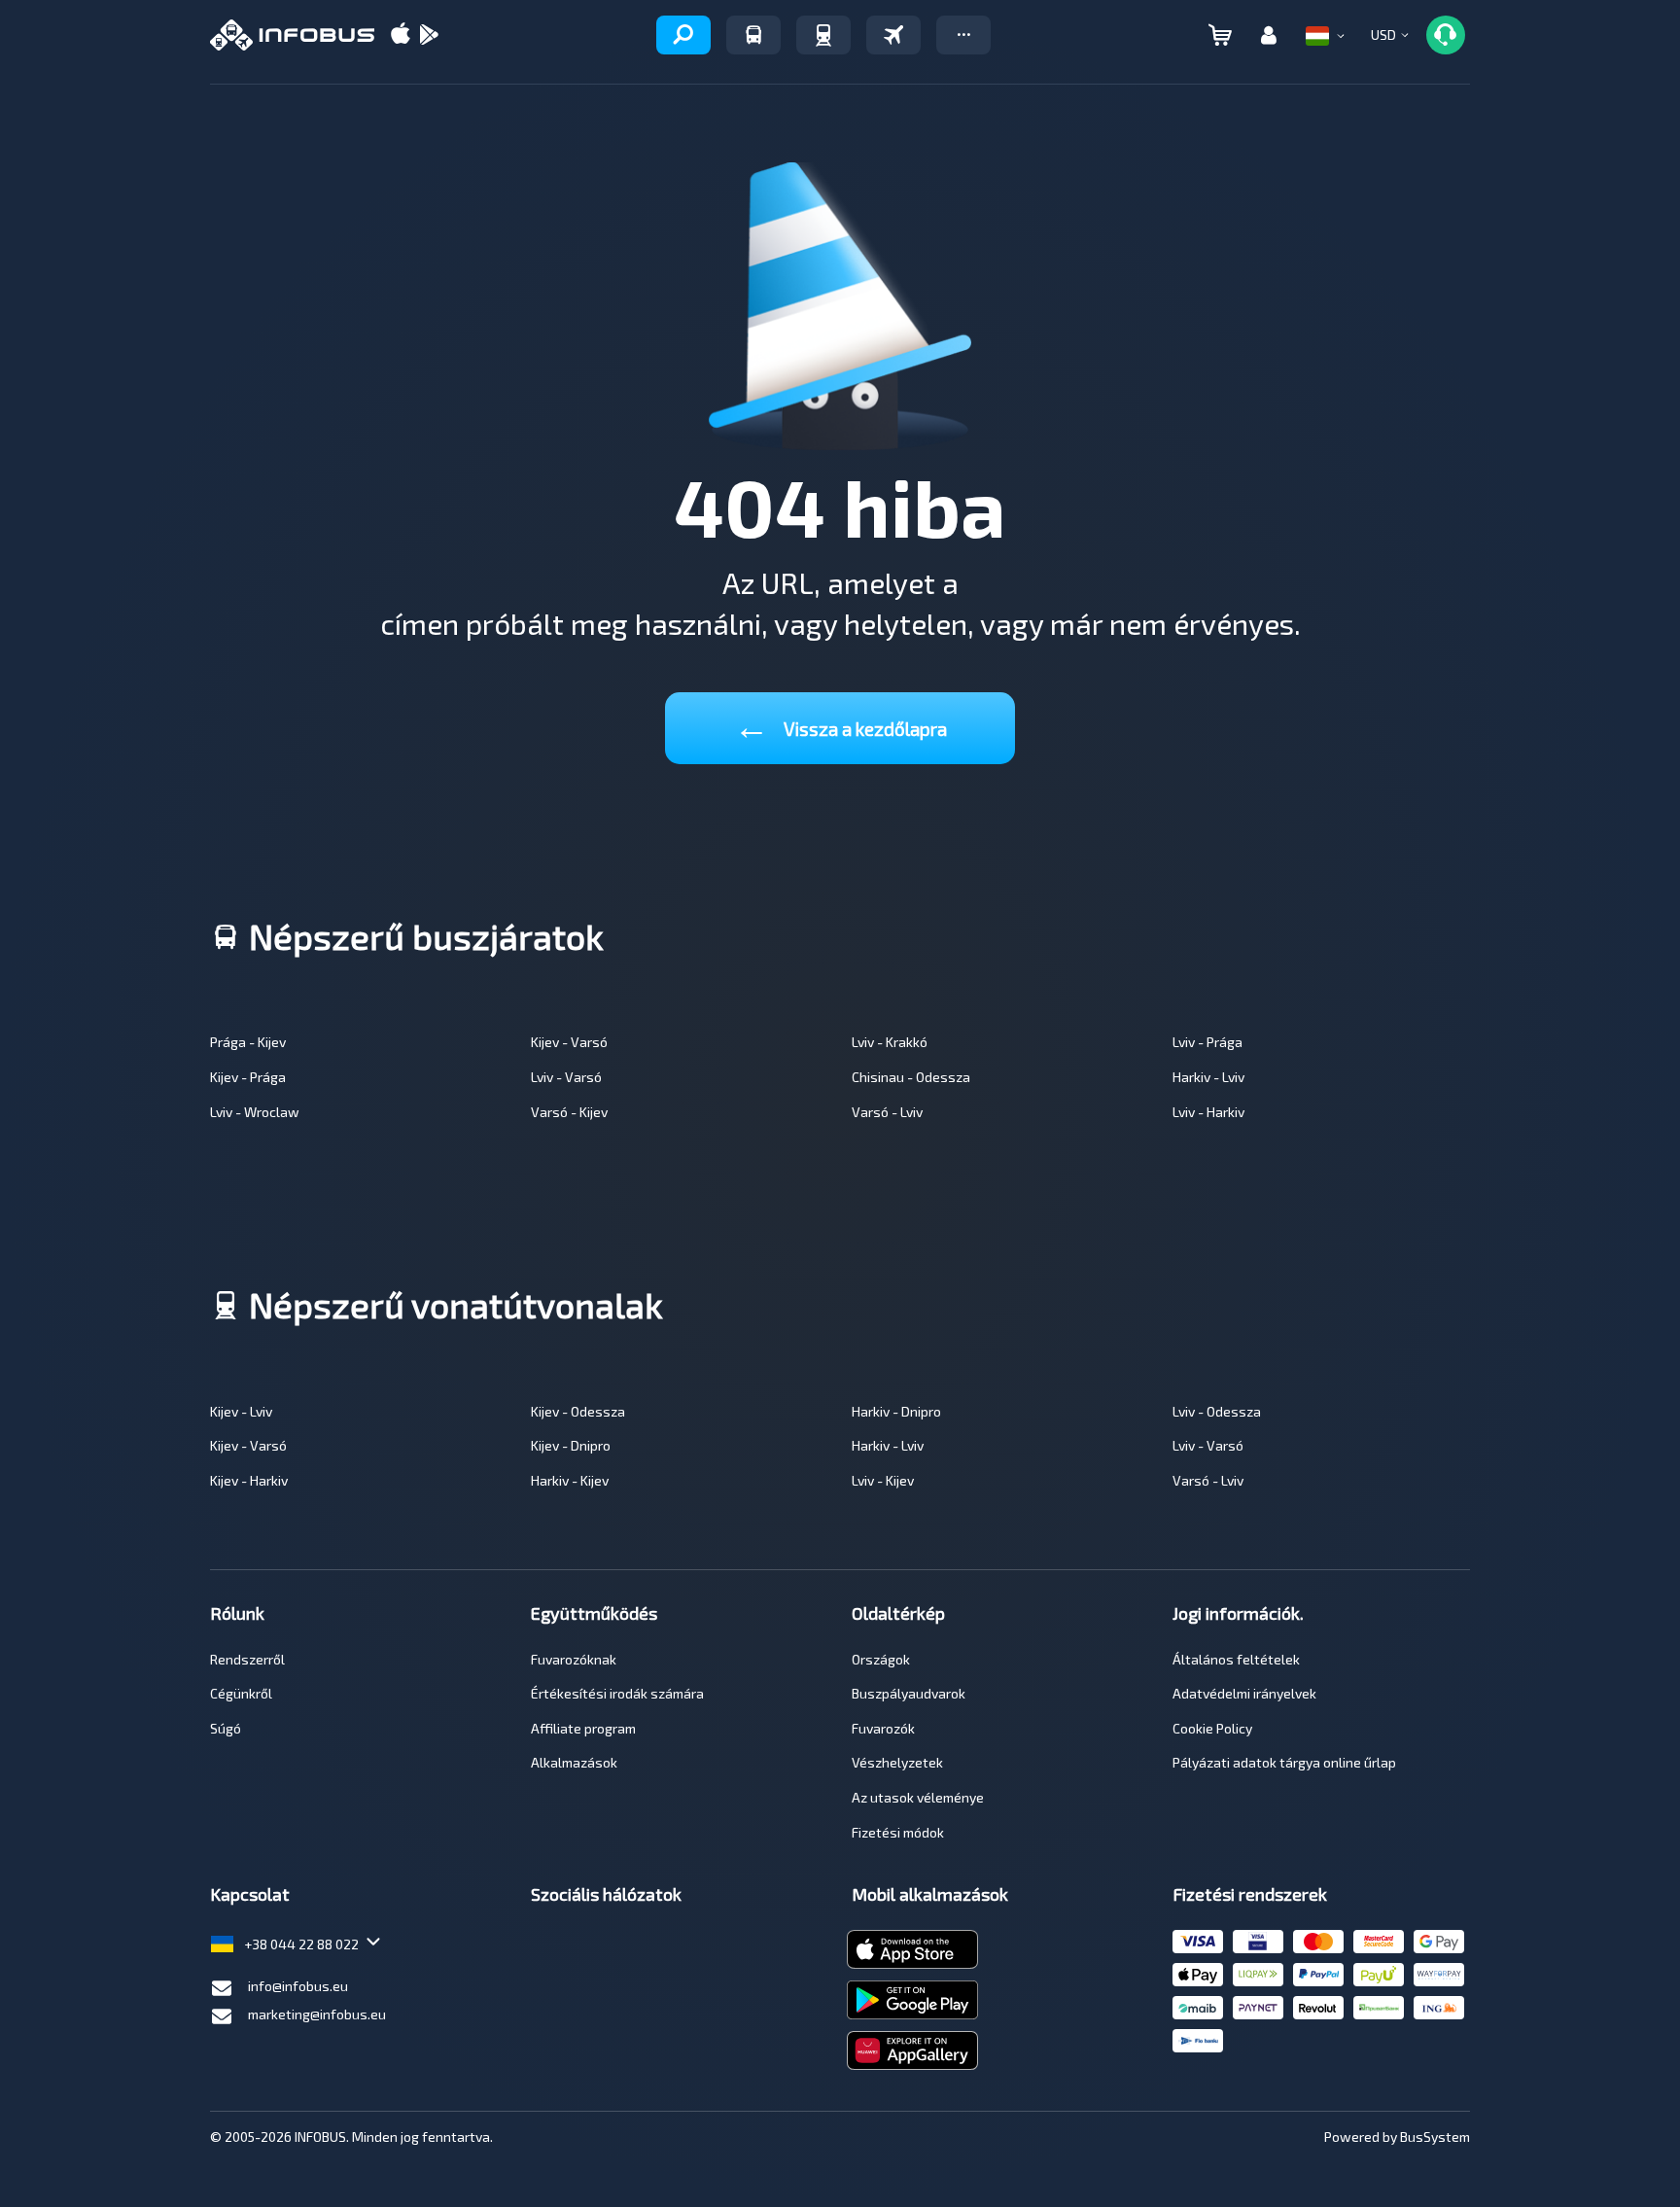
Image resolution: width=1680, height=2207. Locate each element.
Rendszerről (247, 1659)
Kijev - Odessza (578, 1411)
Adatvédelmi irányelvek (1244, 1693)
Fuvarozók (883, 1728)
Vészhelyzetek (897, 1762)
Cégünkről (241, 1693)
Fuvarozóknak (574, 1659)
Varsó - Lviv (887, 1112)
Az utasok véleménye (918, 1797)
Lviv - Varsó (566, 1077)
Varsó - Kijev (569, 1112)
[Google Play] (429, 35)
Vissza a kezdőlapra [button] (840, 725)
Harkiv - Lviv (1208, 1077)
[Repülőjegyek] (893, 35)
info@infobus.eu (298, 1986)
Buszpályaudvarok (909, 1693)
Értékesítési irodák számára (617, 1693)
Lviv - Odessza (1217, 1411)
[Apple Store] (401, 35)
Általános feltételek (1236, 1659)
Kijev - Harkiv (249, 1480)
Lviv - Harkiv (1208, 1112)
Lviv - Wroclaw (255, 1112)
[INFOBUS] (292, 35)
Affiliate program (583, 1728)
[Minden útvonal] (683, 35)
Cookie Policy (1212, 1728)
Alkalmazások (574, 1762)
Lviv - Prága (1207, 1042)
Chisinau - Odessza (911, 1077)
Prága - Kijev (248, 1042)
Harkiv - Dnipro (896, 1411)
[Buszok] (753, 35)
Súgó (226, 1728)
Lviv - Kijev (883, 1480)
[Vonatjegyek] (823, 35)
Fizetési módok (898, 1832)
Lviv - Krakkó (890, 1042)
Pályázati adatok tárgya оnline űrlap (1284, 1762)
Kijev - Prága (248, 1077)
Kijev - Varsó (569, 1042)
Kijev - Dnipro (571, 1445)
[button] (963, 35)
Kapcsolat (250, 1894)
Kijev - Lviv (241, 1411)
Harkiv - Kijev (570, 1480)
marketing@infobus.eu (317, 2014)
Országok (881, 1659)
